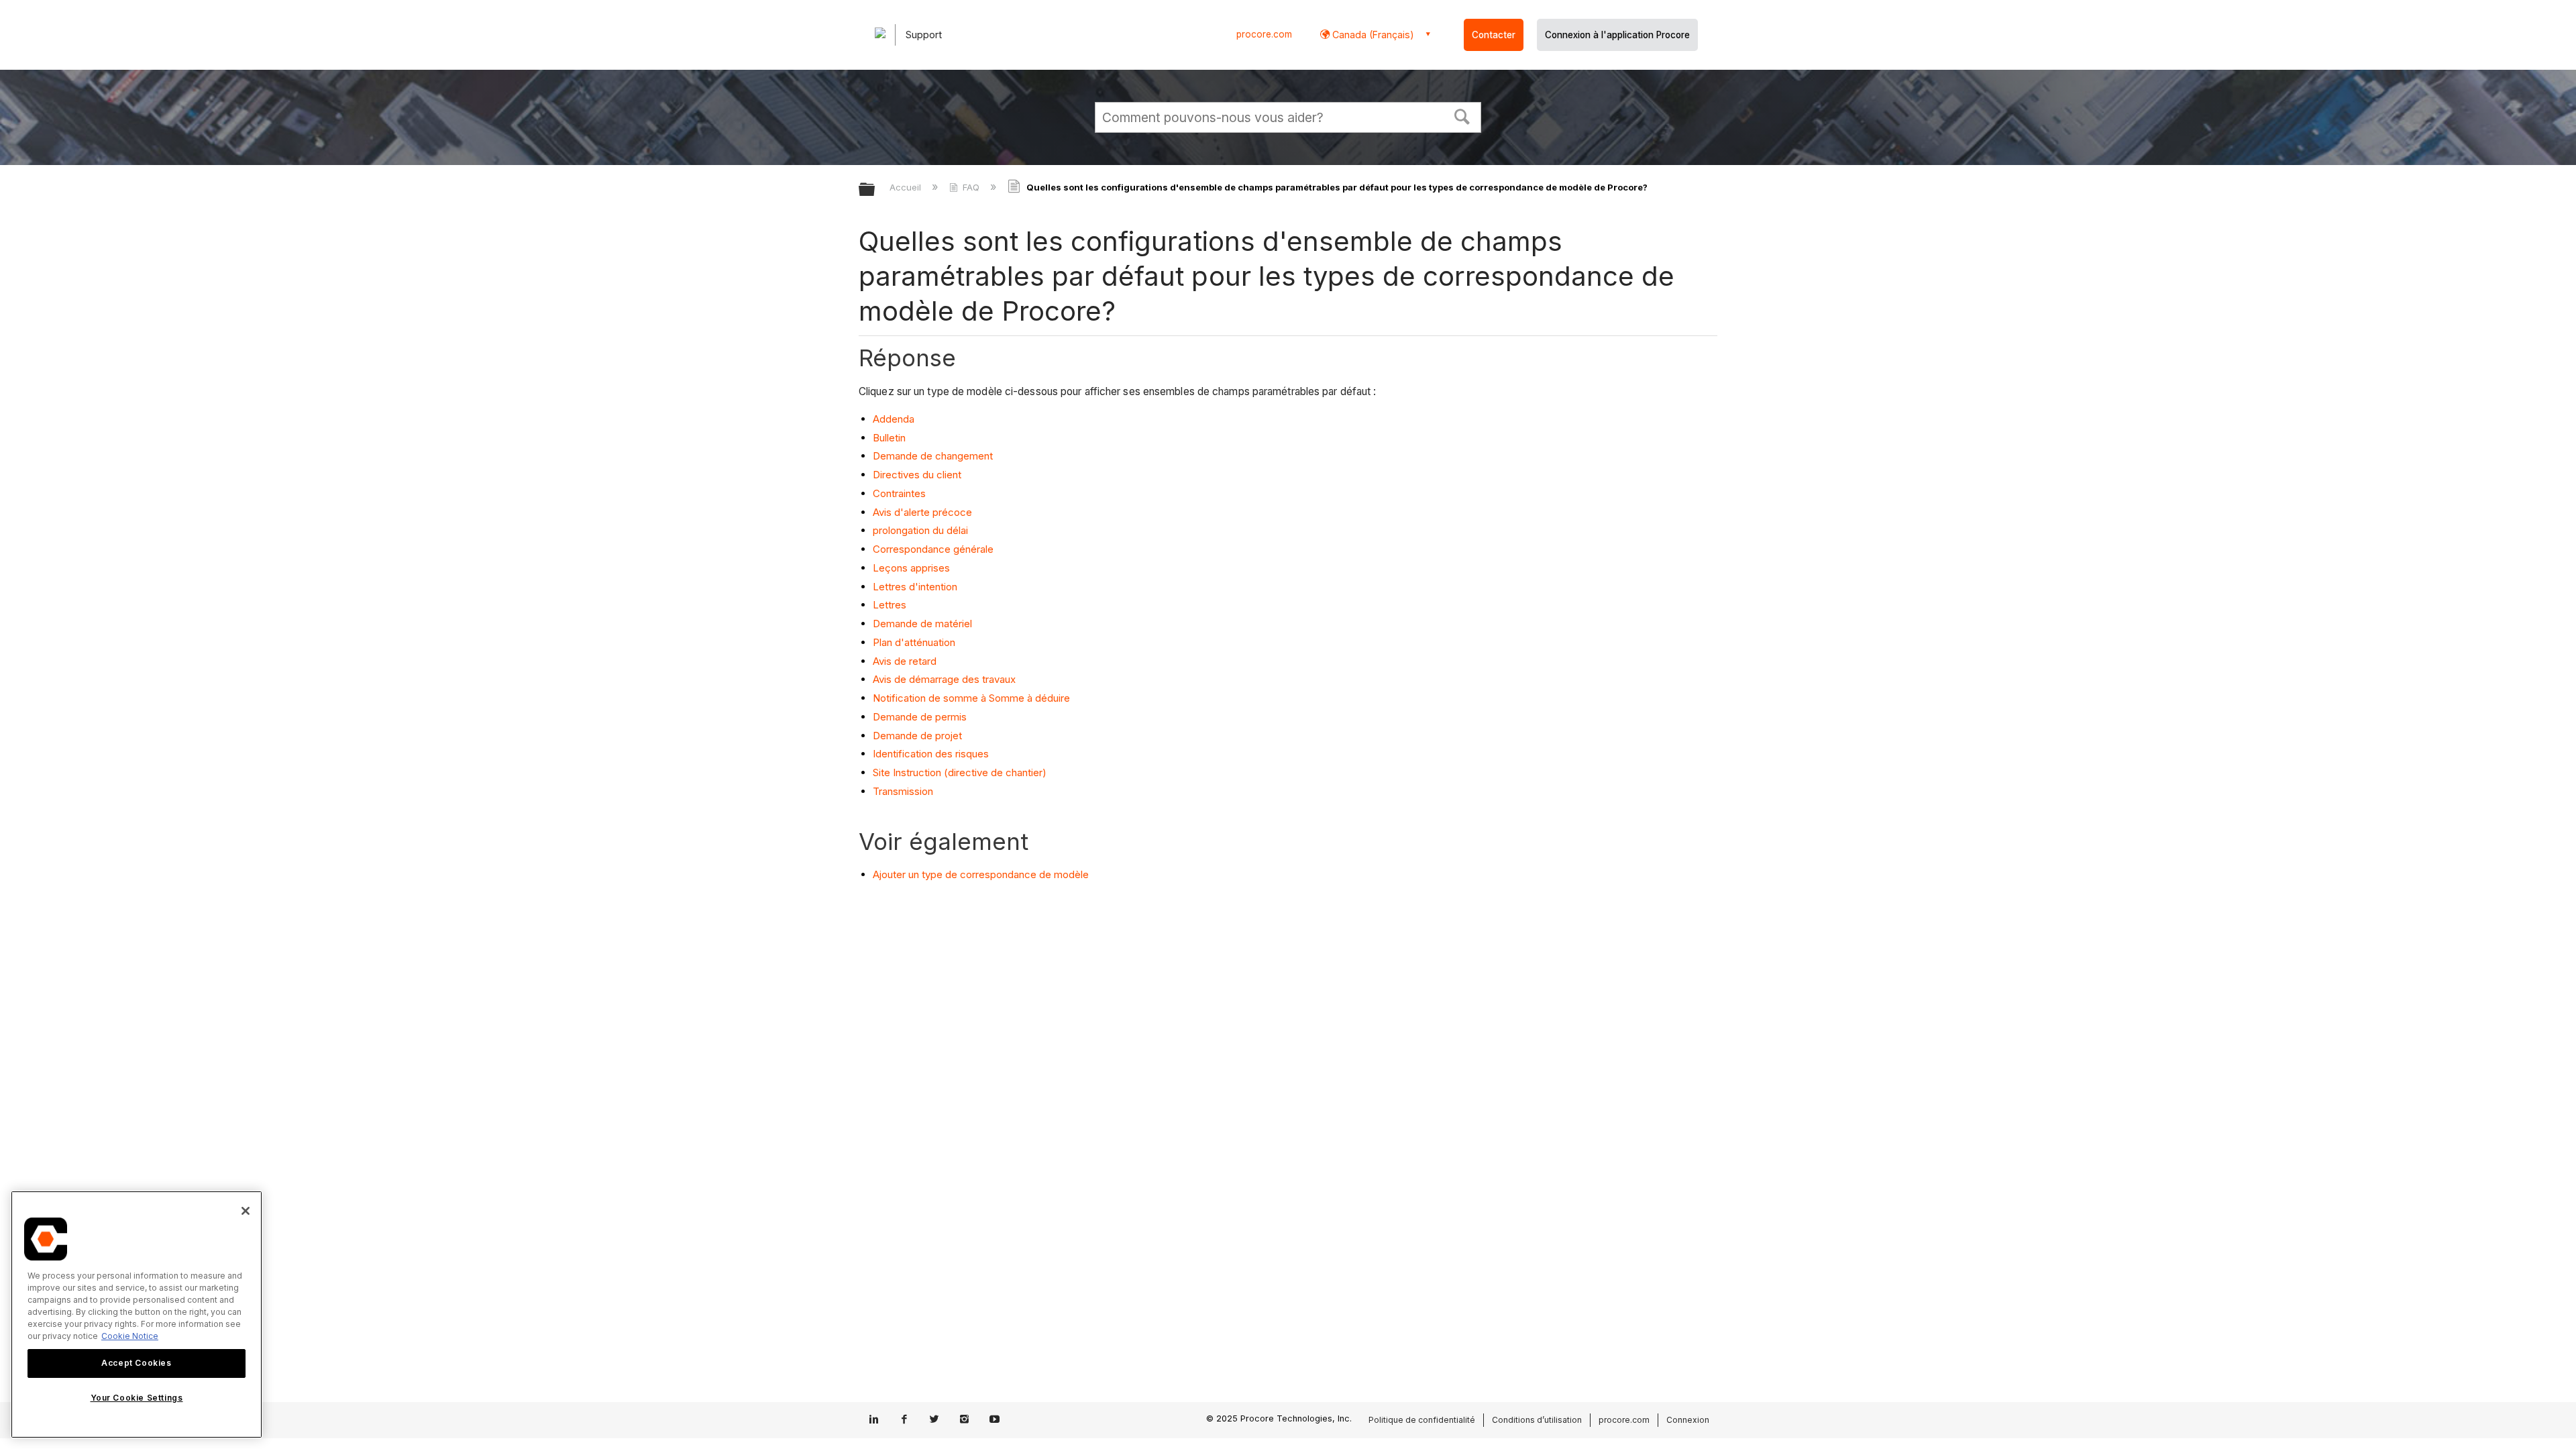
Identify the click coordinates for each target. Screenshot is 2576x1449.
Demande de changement (934, 456)
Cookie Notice (130, 1336)
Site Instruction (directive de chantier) (960, 772)
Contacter (1494, 35)
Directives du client (918, 475)
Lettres (891, 605)
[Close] (246, 1211)
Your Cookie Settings (137, 1398)
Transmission (904, 791)
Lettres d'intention (916, 587)
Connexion (1688, 1420)
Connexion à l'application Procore (1617, 35)
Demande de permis (921, 717)
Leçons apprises (913, 568)
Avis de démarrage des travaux (946, 679)
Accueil (907, 187)
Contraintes (901, 493)
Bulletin (891, 438)
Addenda (895, 419)
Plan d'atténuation (915, 642)
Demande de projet (919, 736)
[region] (137, 1314)
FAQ (971, 187)
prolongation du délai (922, 530)
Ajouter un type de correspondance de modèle (981, 874)
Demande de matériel (924, 624)
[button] (1462, 115)
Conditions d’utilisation (1537, 1420)
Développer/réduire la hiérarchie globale (875, 190)
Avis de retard (906, 661)
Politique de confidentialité (1422, 1420)
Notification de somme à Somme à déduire (973, 698)
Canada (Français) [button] (1372, 35)
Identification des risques (932, 754)
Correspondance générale (934, 549)
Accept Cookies (136, 1363)
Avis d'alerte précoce (924, 512)
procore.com (1264, 34)
